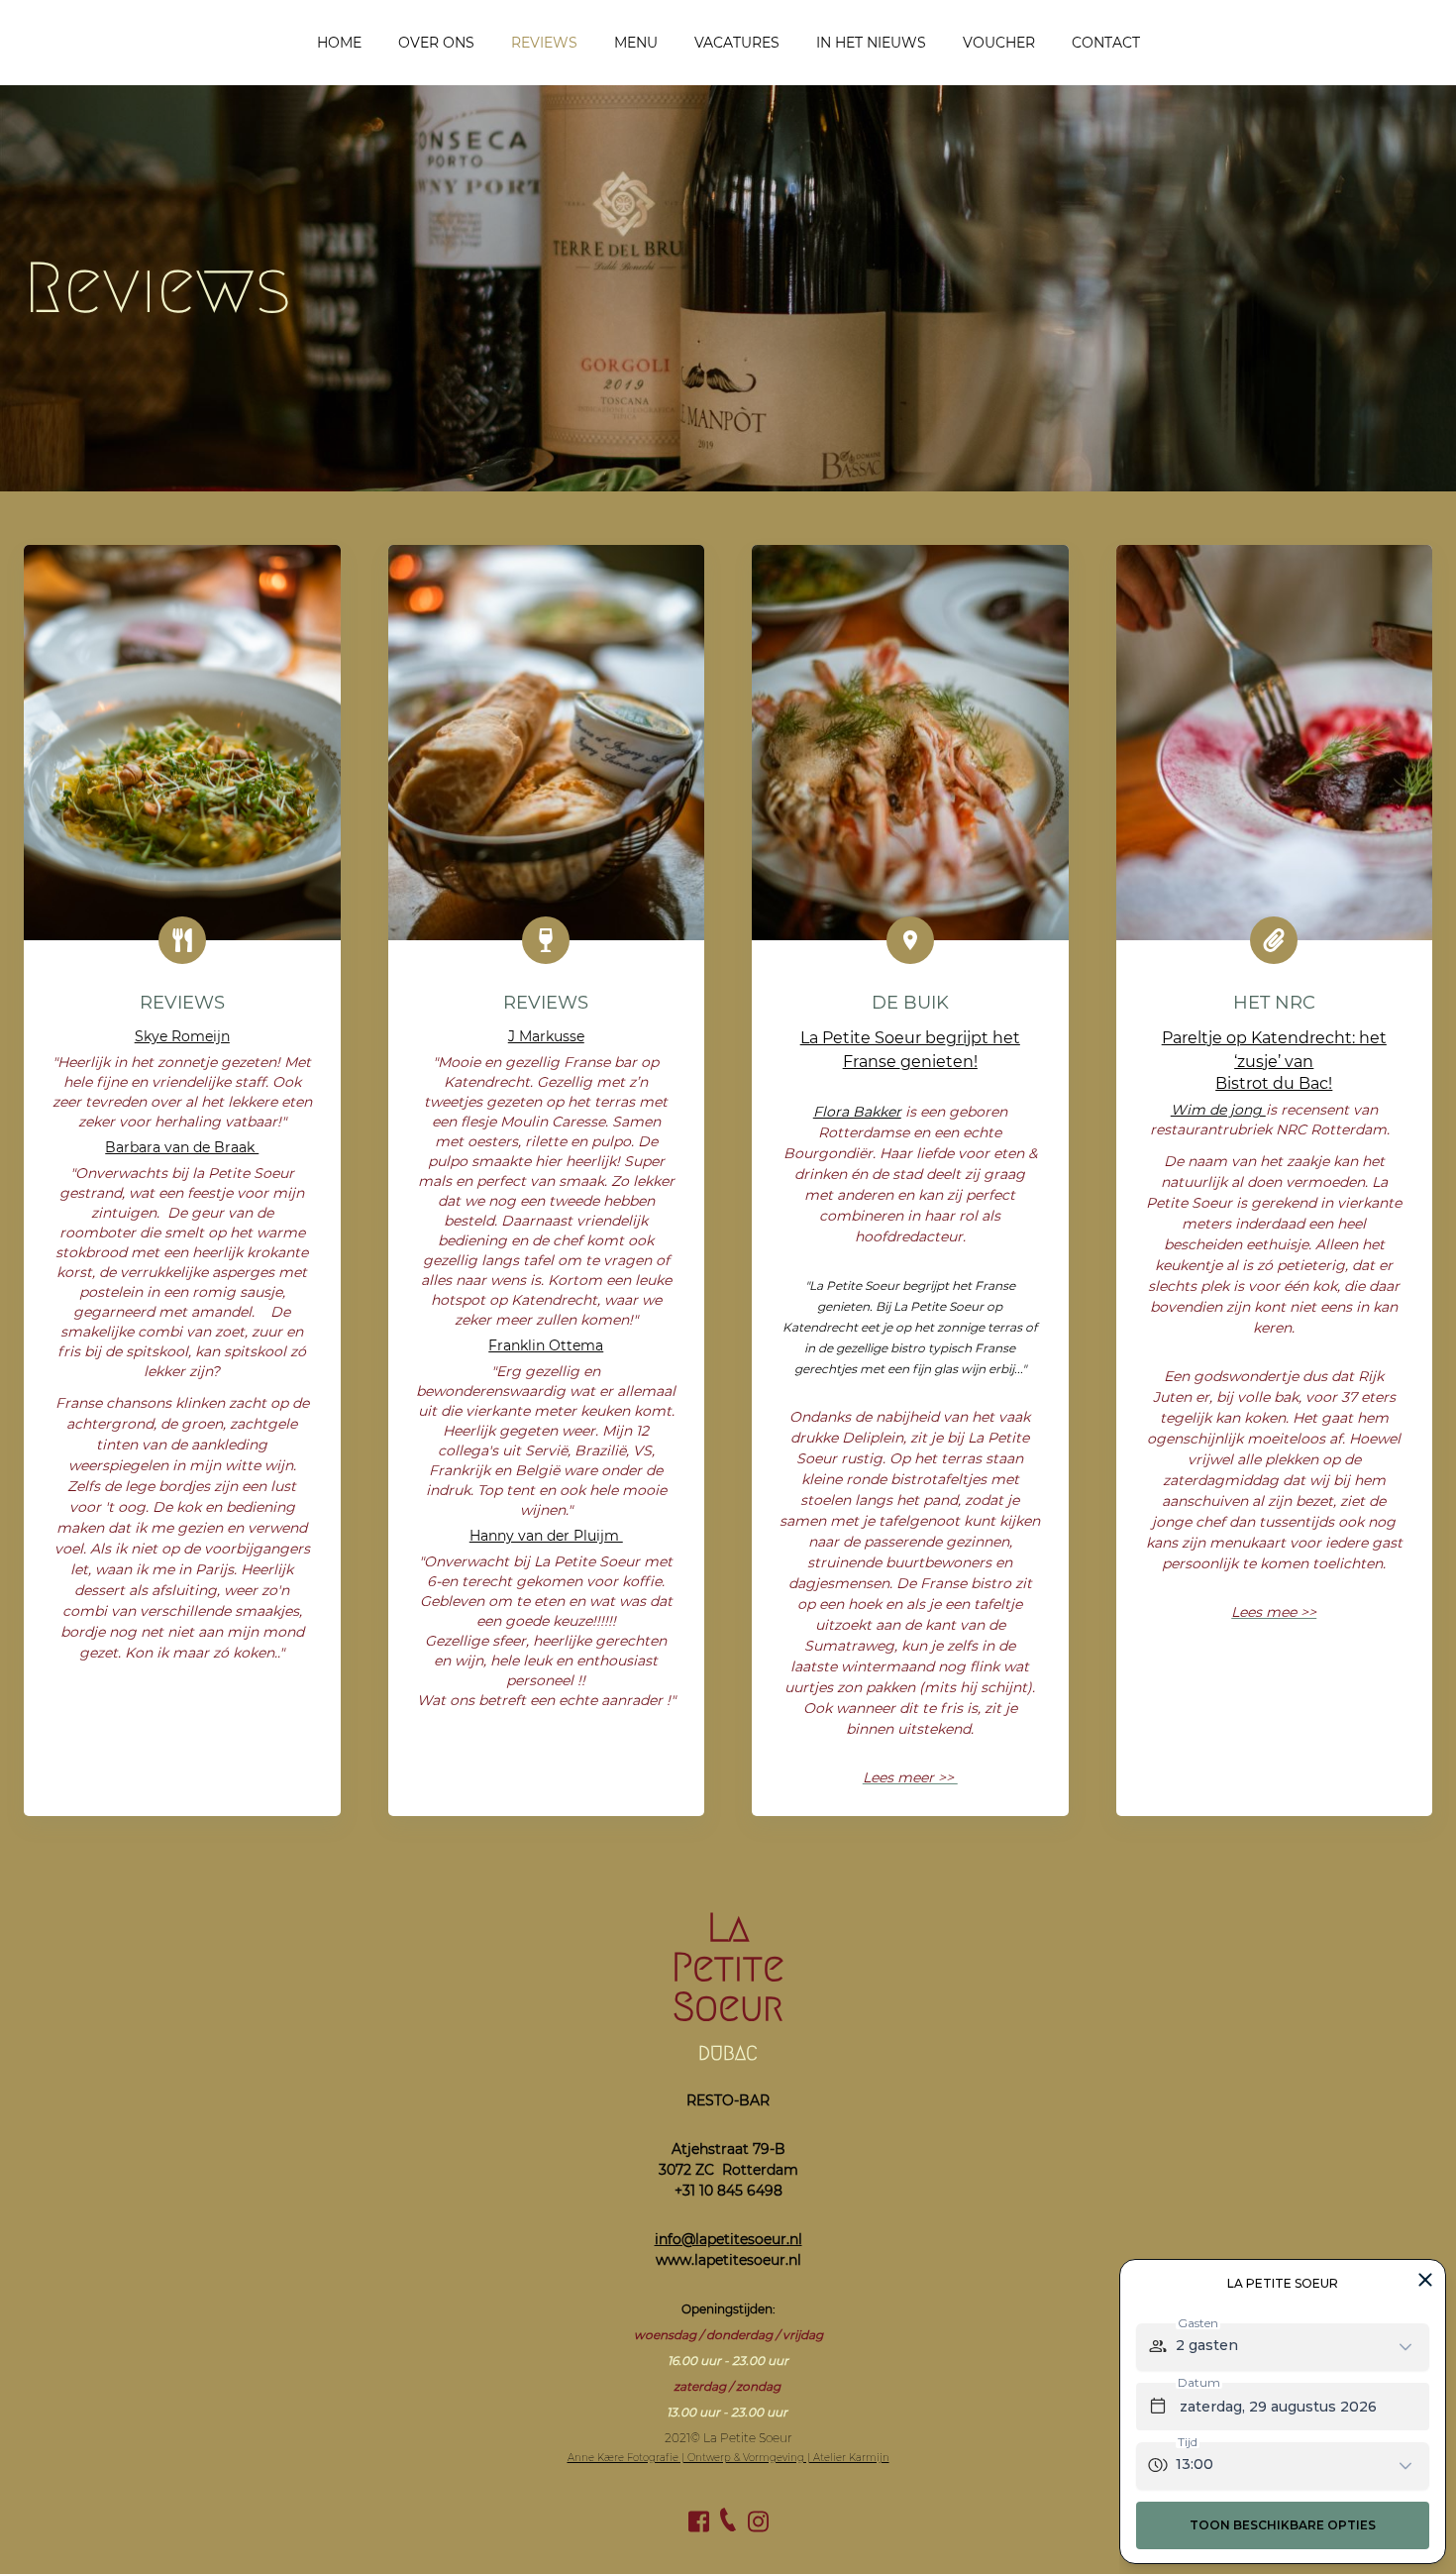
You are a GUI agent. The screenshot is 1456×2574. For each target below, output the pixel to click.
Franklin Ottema (546, 1345)
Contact (1106, 43)
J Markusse (546, 1036)
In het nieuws (871, 43)
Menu (636, 43)
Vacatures (737, 43)
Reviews (544, 43)
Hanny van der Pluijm (546, 1536)
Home (339, 43)
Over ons (436, 43)
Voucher (999, 43)
